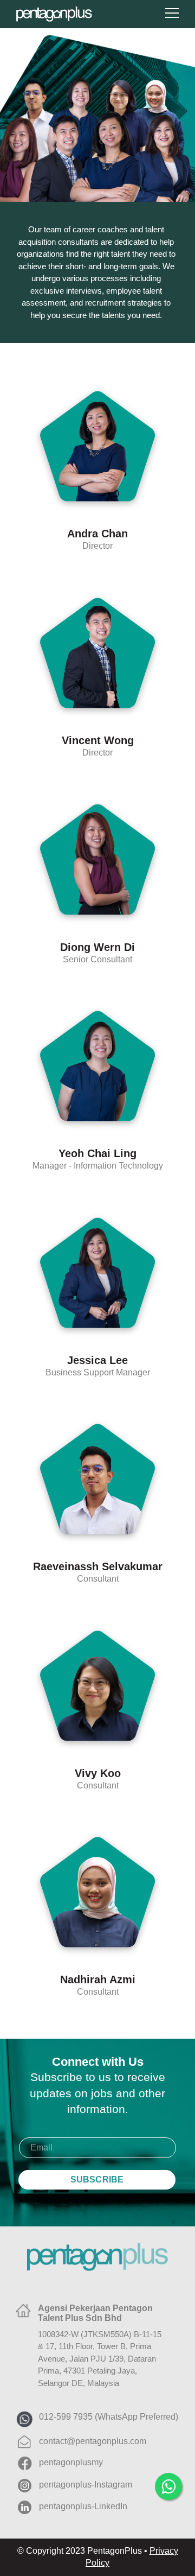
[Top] (171, 2519)
